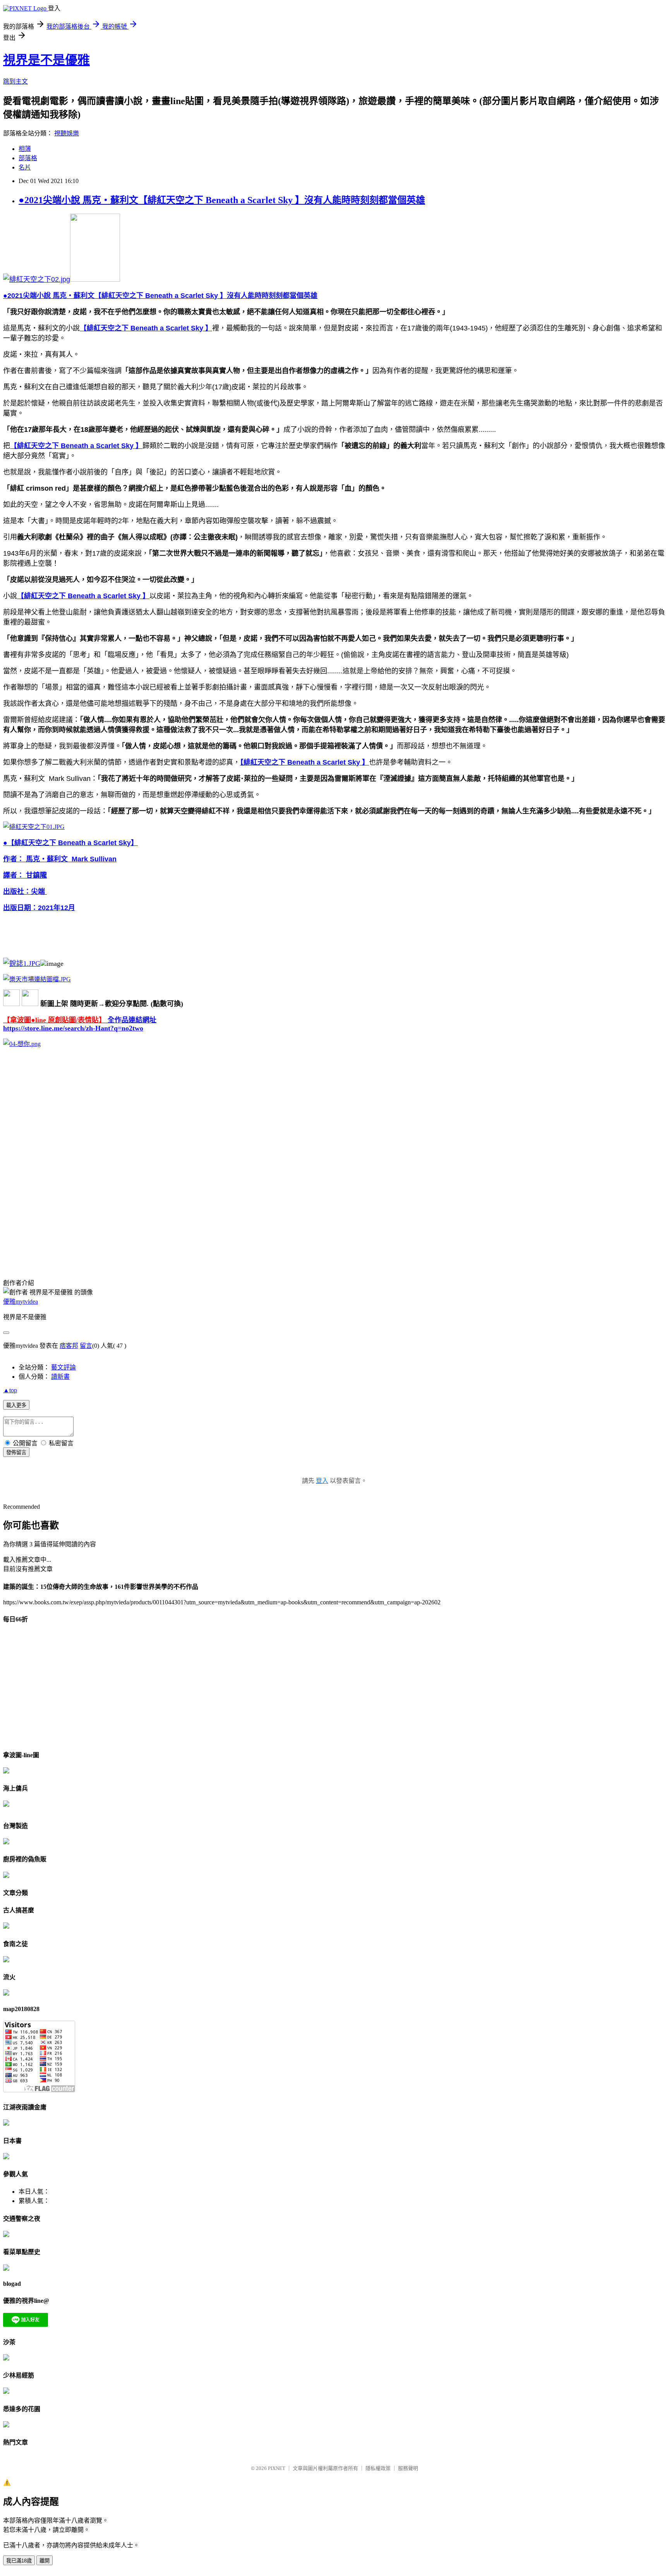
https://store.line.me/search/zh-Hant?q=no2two (73, 1028)
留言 (86, 1346)
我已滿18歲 (19, 2561)
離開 (45, 2561)
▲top (10, 1390)
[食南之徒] (6, 1960)
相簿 (25, 149)
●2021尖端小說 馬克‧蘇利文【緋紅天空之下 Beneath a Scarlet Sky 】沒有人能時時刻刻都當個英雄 (222, 200)
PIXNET (277, 2468)
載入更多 (16, 1405)
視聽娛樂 (67, 133)
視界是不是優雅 (46, 60)
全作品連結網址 (80, 1020)
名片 (25, 167)
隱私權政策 (378, 2468)
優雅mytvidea (21, 1302)
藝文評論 (63, 1367)
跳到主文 (15, 81)
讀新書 (60, 1377)
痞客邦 (69, 1346)
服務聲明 (408, 2468)
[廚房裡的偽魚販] (6, 1876)
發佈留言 (16, 1452)
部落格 (28, 158)
